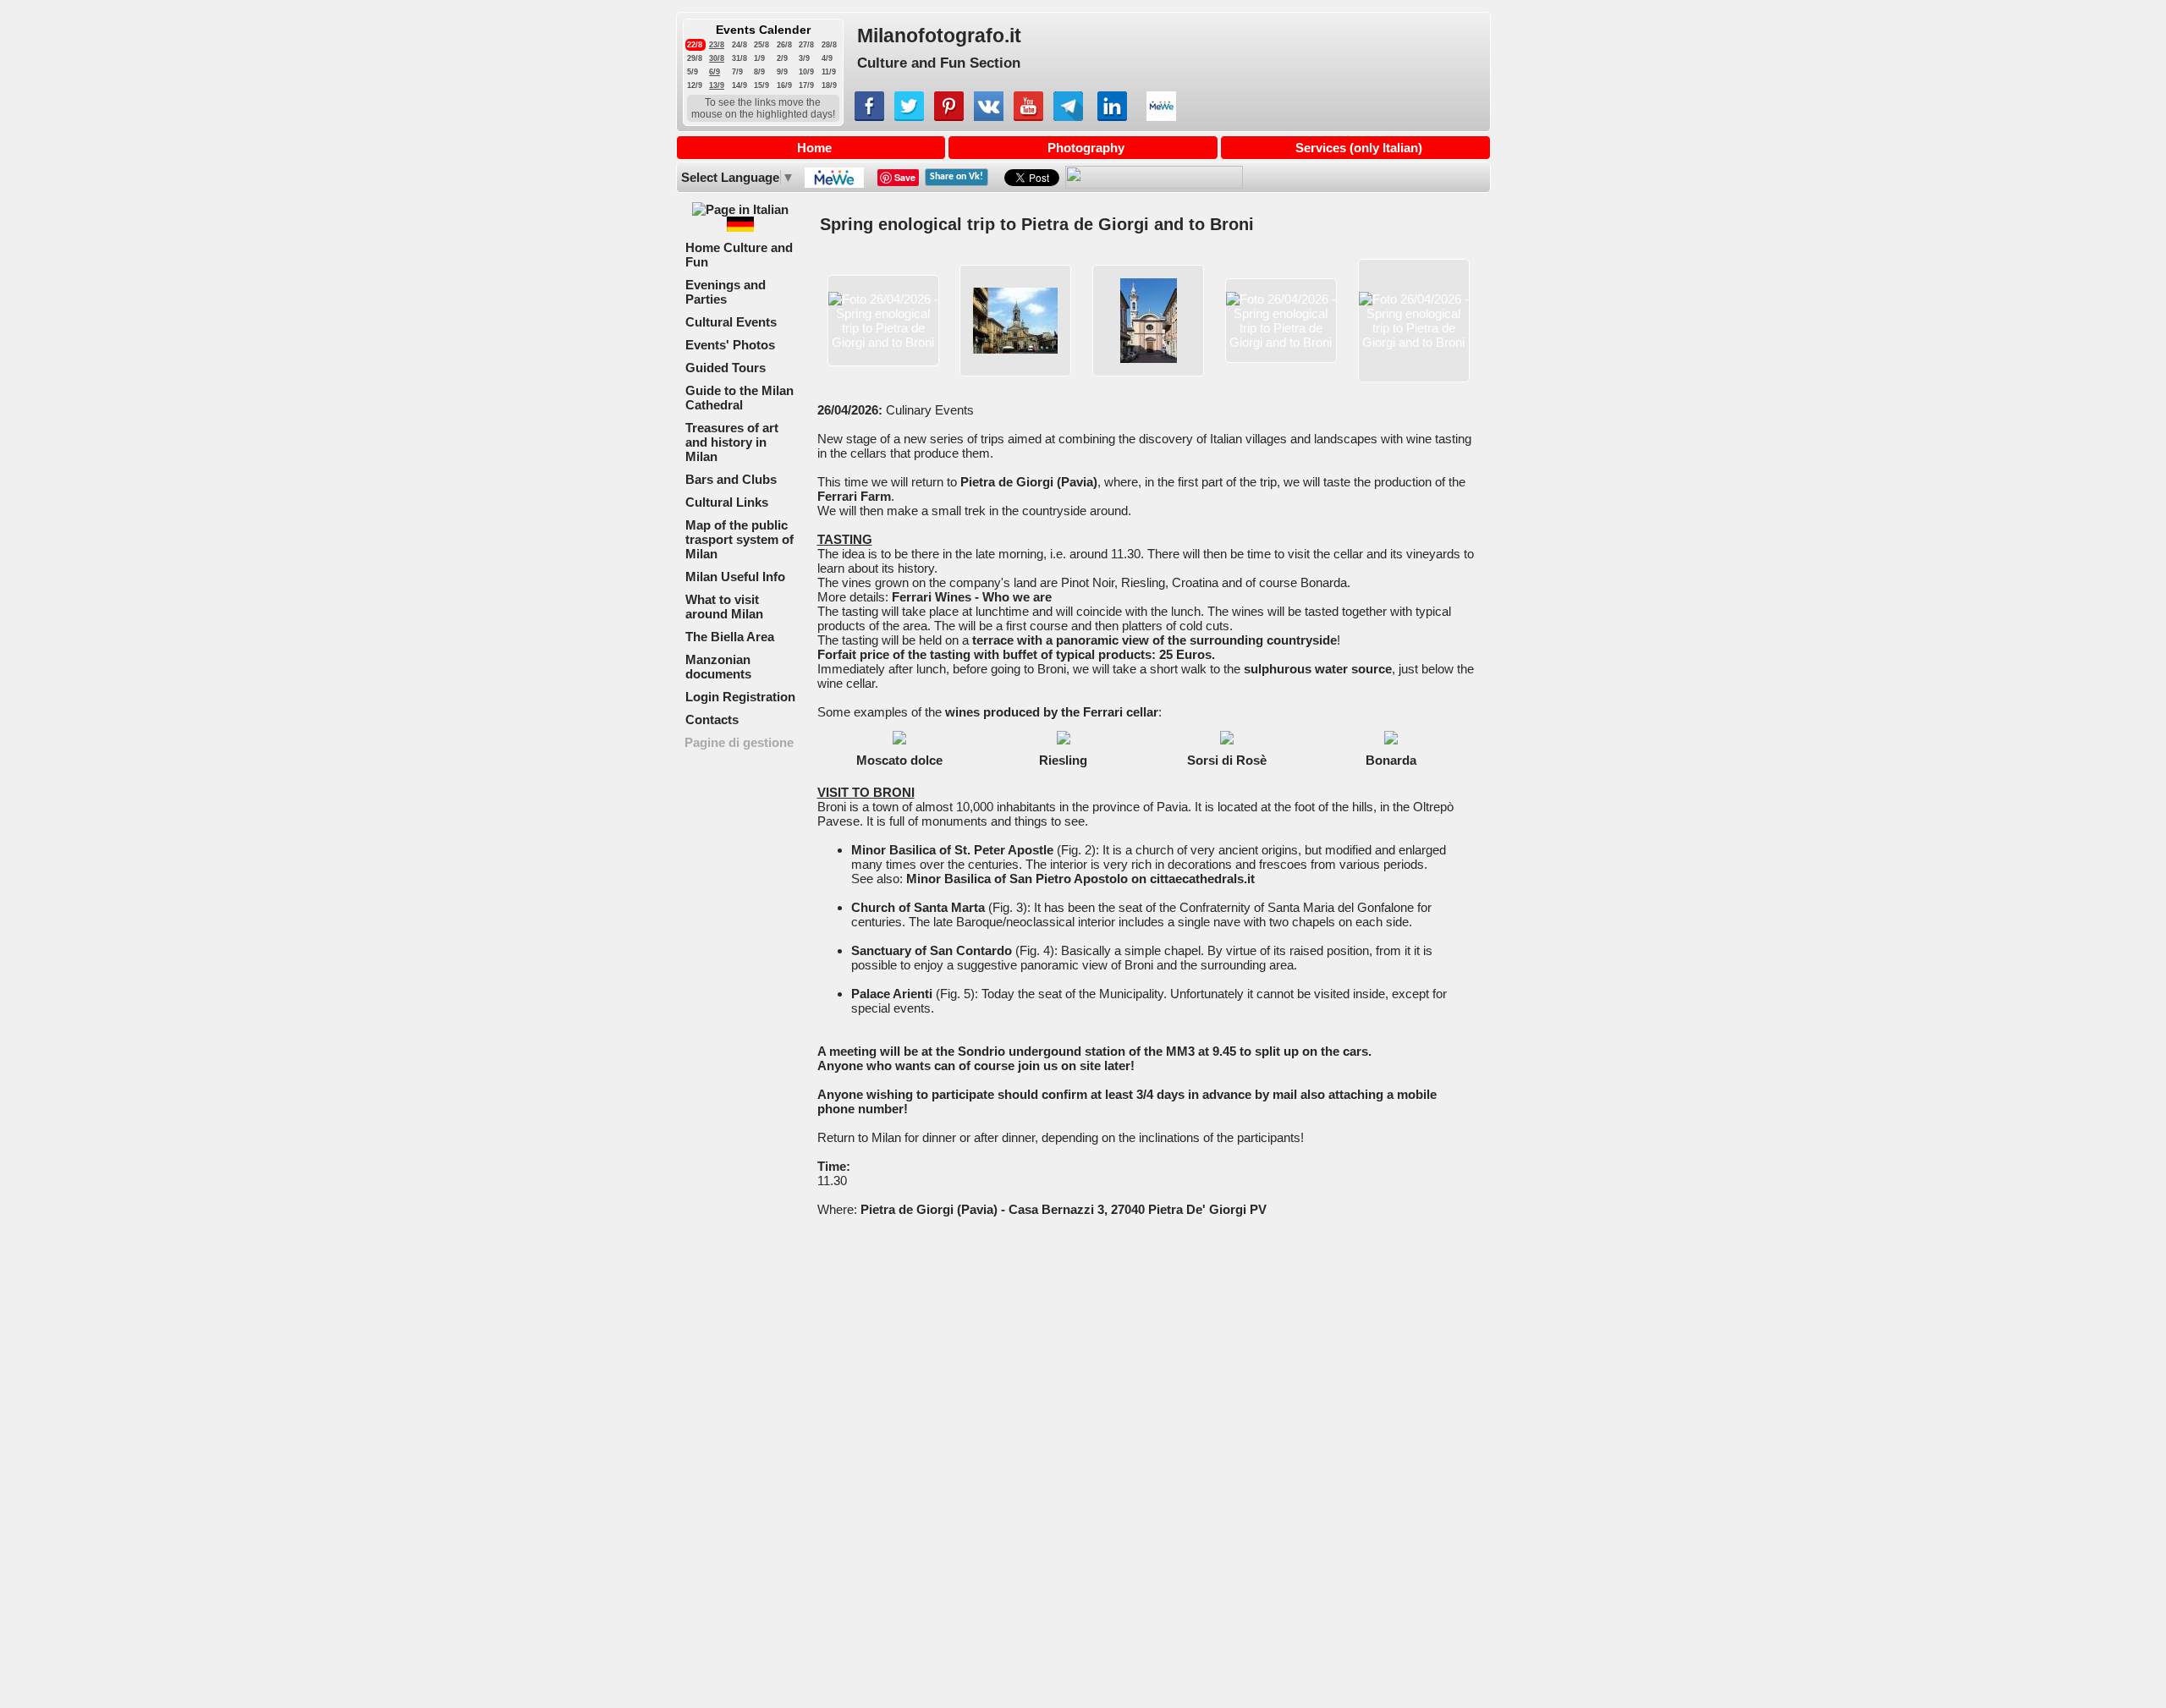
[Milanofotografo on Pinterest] (949, 116)
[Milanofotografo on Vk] (989, 116)
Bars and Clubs (731, 479)
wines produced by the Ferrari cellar (1052, 712)
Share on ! (957, 177)
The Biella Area (730, 637)
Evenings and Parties (726, 292)
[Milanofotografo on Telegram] (1068, 116)
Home (814, 148)
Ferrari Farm (854, 496)
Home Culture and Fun (739, 255)
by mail (1276, 1094)
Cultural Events (731, 322)
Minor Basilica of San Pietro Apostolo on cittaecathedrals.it (1080, 879)
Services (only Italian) (1359, 148)
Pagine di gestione (739, 742)
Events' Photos (730, 345)
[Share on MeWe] (833, 183)
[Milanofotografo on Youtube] (1028, 116)
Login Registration (740, 697)
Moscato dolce (899, 760)
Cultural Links (727, 502)
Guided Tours (726, 368)
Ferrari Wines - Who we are (972, 597)
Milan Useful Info (735, 577)
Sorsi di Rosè (1227, 760)
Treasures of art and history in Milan (732, 442)
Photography (1086, 148)
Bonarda (1391, 760)
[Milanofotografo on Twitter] (909, 116)
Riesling (1063, 760)
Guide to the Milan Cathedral (739, 398)
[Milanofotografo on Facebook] (869, 116)
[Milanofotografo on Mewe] (1161, 116)
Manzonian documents (718, 667)
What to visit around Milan (724, 607)
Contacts (712, 719)
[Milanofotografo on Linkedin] (1112, 116)
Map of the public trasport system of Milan (739, 539)
